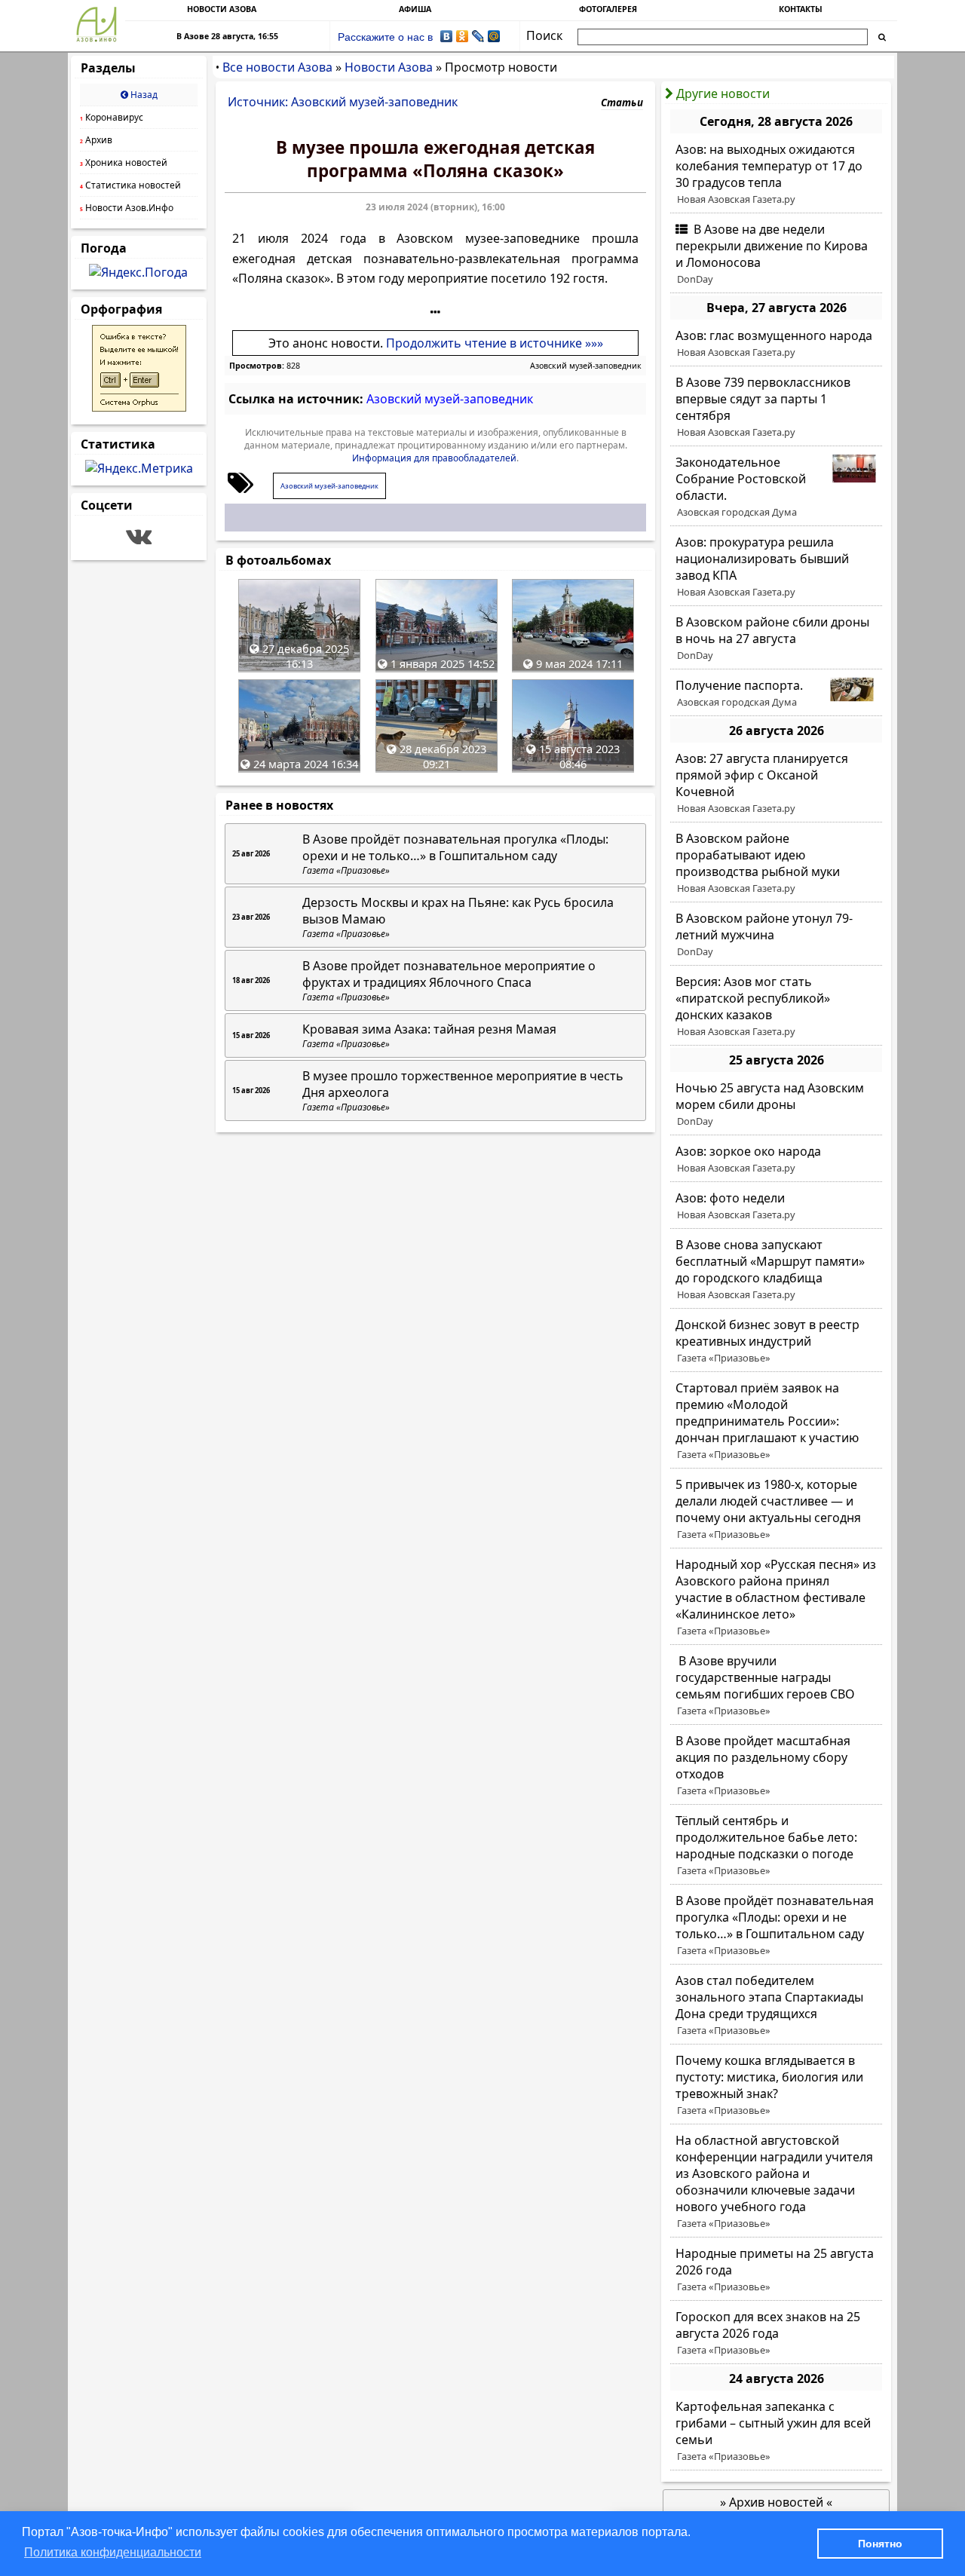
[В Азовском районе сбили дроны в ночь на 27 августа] (776, 639)
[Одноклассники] (463, 36)
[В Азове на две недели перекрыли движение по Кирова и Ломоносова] (776, 254)
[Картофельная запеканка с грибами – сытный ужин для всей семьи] (776, 2431)
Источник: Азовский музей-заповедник (343, 102)
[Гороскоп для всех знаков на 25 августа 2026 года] (776, 2333)
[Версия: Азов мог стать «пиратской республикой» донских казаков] (776, 1006)
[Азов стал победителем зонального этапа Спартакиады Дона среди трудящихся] (776, 2005)
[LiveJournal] (478, 36)
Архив (96, 140)
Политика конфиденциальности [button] (113, 2552)
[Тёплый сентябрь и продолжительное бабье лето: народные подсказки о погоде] (776, 1845)
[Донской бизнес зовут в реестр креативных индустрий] (776, 1341)
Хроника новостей (124, 162)
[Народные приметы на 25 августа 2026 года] (776, 2270)
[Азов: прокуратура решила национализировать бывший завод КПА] (776, 567)
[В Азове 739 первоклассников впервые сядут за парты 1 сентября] (776, 407)
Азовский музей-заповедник (586, 366)
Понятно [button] (880, 2544)
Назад (143, 95)
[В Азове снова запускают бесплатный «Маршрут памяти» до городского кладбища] (776, 1270)
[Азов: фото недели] (776, 1206)
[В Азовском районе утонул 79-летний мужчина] (776, 935)
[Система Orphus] (139, 407)
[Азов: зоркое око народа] (776, 1159)
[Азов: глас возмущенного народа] (776, 344)
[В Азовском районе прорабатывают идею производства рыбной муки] (776, 863)
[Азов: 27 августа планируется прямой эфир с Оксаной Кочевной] (776, 783)
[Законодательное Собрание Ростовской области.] (776, 487)
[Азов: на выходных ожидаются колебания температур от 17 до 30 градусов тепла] (776, 174)
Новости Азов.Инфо (127, 208)
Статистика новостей (130, 185)
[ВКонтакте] (447, 36)
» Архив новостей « (776, 2502)
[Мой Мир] (494, 36)
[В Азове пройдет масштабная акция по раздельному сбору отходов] (776, 1766)
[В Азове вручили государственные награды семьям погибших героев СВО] (776, 1686)
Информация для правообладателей (434, 458)
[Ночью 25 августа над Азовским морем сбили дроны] (776, 1104)
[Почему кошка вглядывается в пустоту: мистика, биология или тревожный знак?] (776, 2085)
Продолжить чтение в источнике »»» (495, 343)
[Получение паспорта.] (776, 694)
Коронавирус (112, 117)
